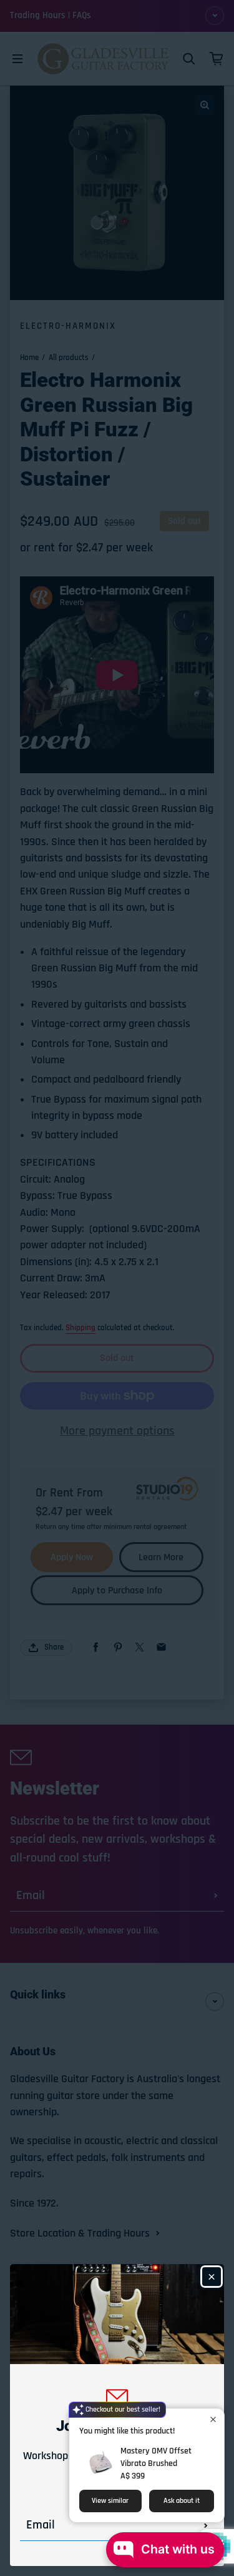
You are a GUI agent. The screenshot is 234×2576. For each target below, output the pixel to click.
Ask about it (182, 2501)
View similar (110, 2501)
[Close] (212, 2277)
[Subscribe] (206, 2525)
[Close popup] (213, 2419)
